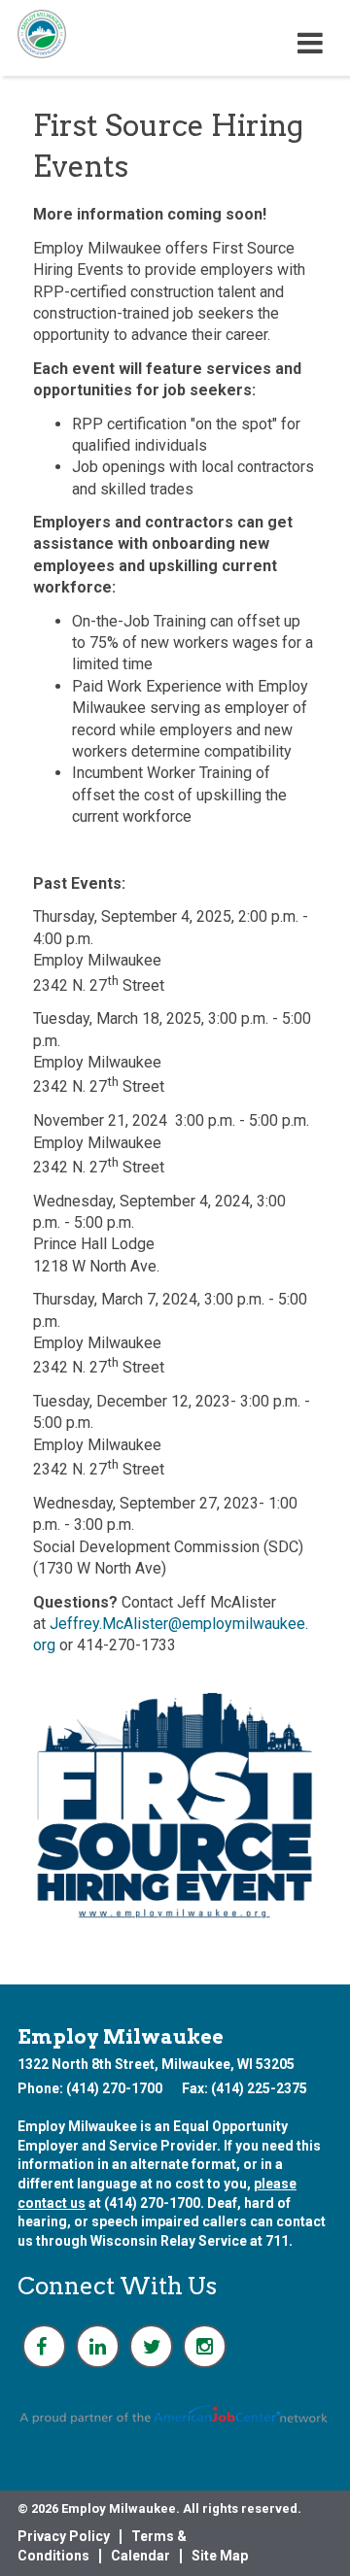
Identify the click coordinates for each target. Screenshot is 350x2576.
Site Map (220, 2556)
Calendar (140, 2556)
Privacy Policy (64, 2536)
